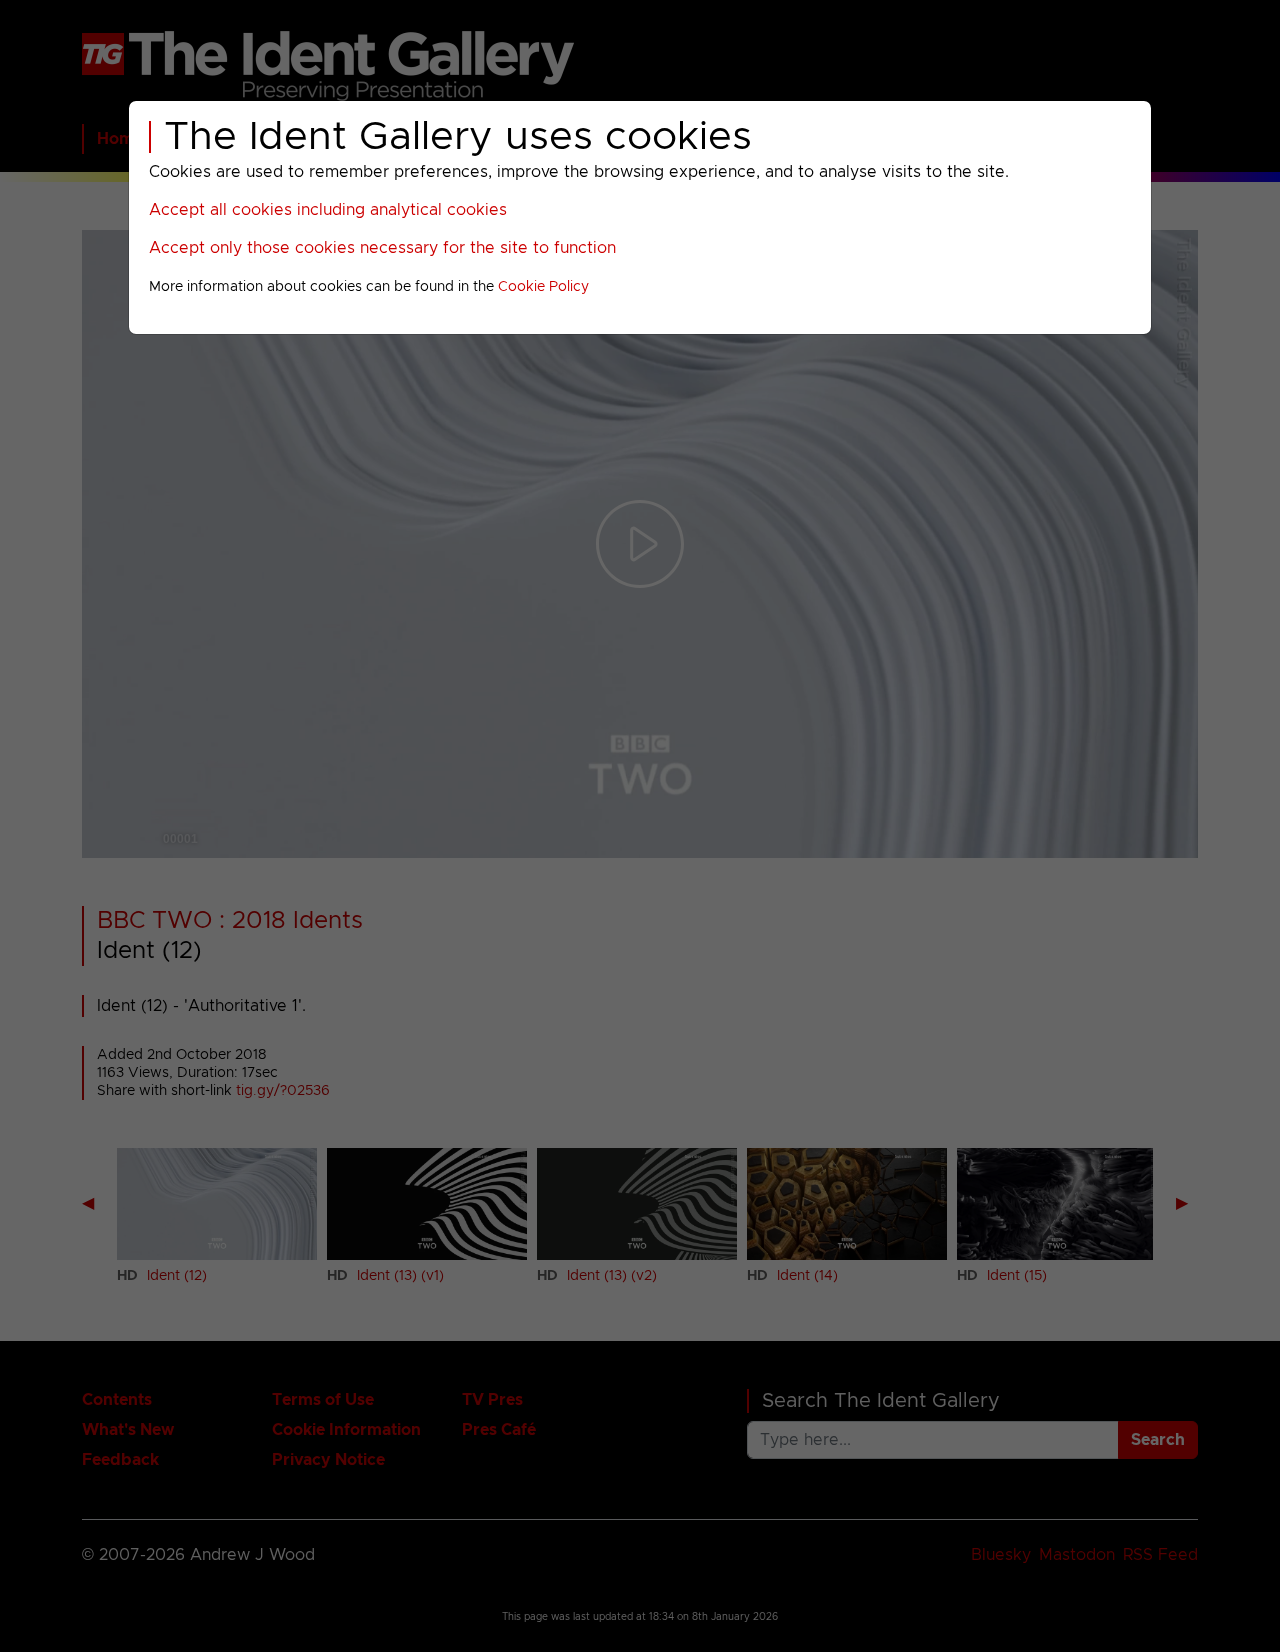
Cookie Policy (543, 287)
